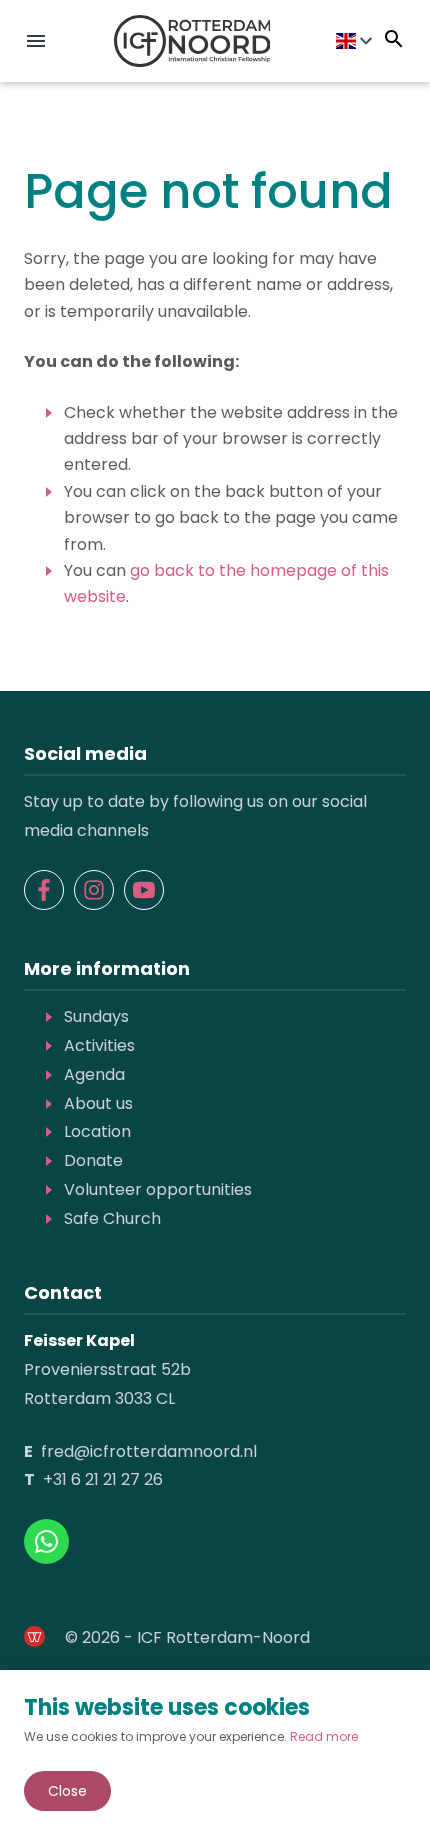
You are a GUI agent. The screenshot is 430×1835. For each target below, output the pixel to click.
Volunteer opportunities (158, 1189)
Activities (99, 1045)
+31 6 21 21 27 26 (103, 1479)
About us (98, 1103)
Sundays (96, 1016)
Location (97, 1131)
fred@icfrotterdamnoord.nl (149, 1451)
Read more (324, 1736)
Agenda (94, 1074)
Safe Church (112, 1218)
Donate (93, 1160)
